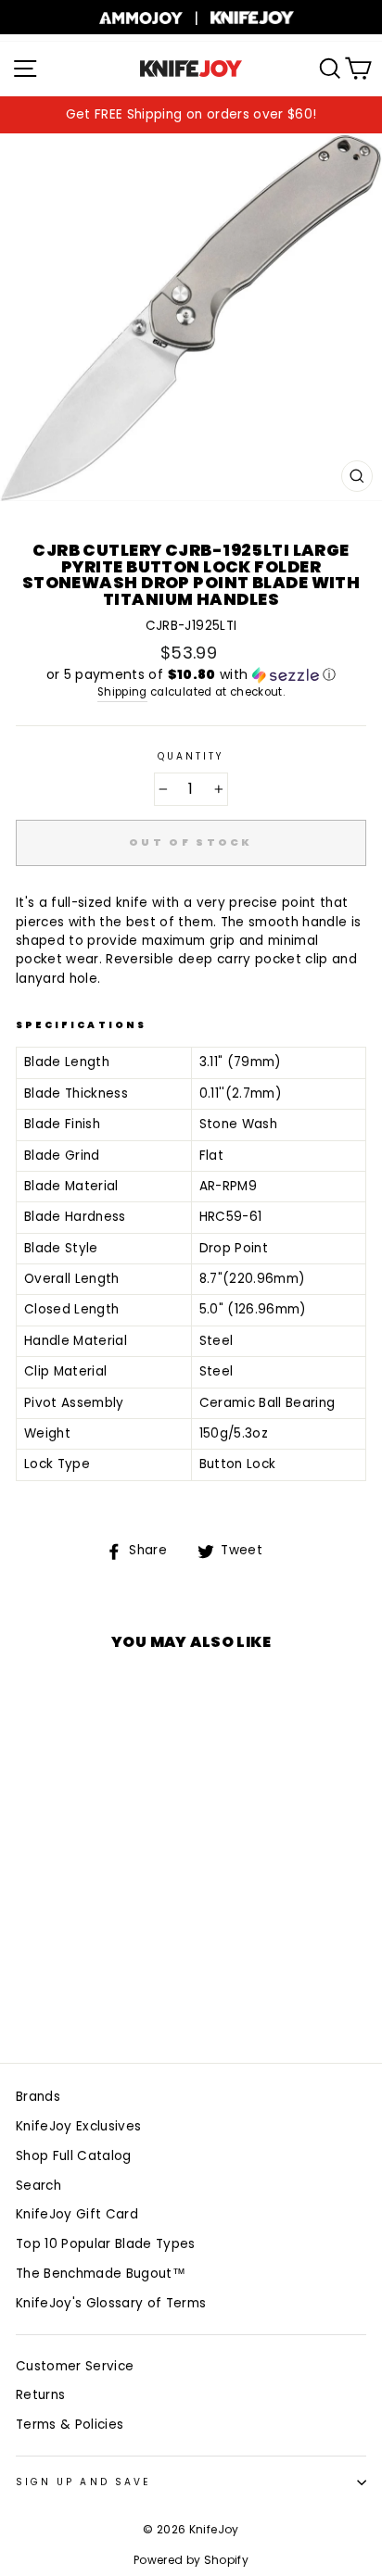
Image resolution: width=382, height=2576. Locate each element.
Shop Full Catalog (74, 2156)
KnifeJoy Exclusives (78, 2126)
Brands (38, 2097)
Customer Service (75, 2366)
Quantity (191, 756)
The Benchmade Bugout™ (101, 2274)
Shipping (122, 692)
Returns (40, 2395)
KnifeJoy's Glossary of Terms (111, 2303)
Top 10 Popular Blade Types (106, 2244)
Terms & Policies (70, 2425)
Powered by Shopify (191, 2560)
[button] (191, 675)
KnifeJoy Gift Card (77, 2214)
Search (38, 2186)
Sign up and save (83, 2482)
